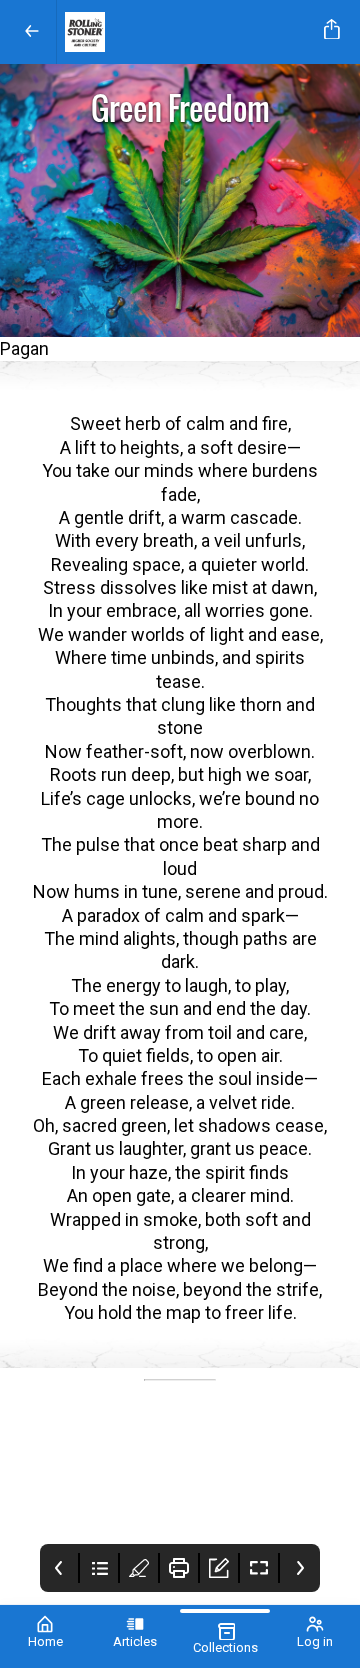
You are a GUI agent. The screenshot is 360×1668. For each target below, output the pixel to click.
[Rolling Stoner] (186, 32)
